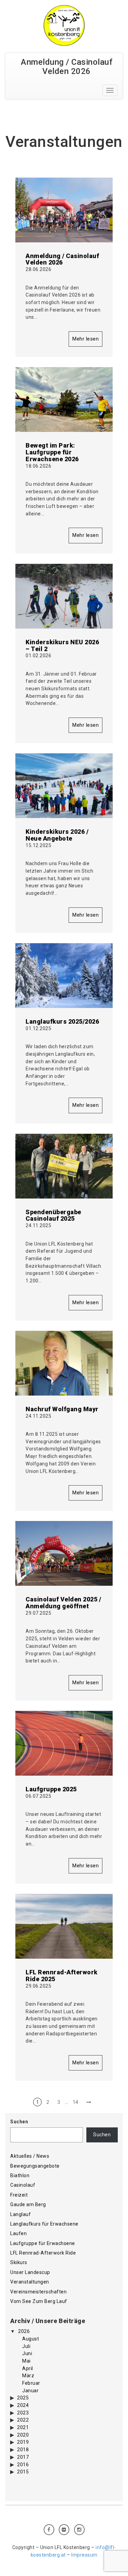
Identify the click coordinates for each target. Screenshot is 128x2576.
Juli (26, 2346)
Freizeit (19, 2195)
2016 (23, 2465)
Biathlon (20, 2175)
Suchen (19, 2122)
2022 (23, 2420)
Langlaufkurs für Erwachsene (44, 2224)
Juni (27, 2353)
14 (76, 2102)
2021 (23, 2427)
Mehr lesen (86, 339)
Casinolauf (23, 2185)
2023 (23, 2413)
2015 (23, 2472)
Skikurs (19, 2262)
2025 (23, 2398)
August (31, 2339)
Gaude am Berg (28, 2204)
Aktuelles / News (30, 2156)
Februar (31, 2383)
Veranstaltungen (30, 2282)
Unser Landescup (30, 2272)
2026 (24, 2331)
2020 (23, 2435)
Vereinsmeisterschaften (38, 2292)
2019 (23, 2442)
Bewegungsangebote (35, 2166)
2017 (23, 2457)
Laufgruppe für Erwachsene (43, 2243)
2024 (23, 2405)
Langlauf (20, 2214)
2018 (23, 2450)
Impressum (84, 2555)
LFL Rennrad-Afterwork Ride (43, 2253)
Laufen (18, 2233)
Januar (30, 2391)
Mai (26, 2361)
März (28, 2376)
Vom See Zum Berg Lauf (39, 2301)
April (28, 2368)
